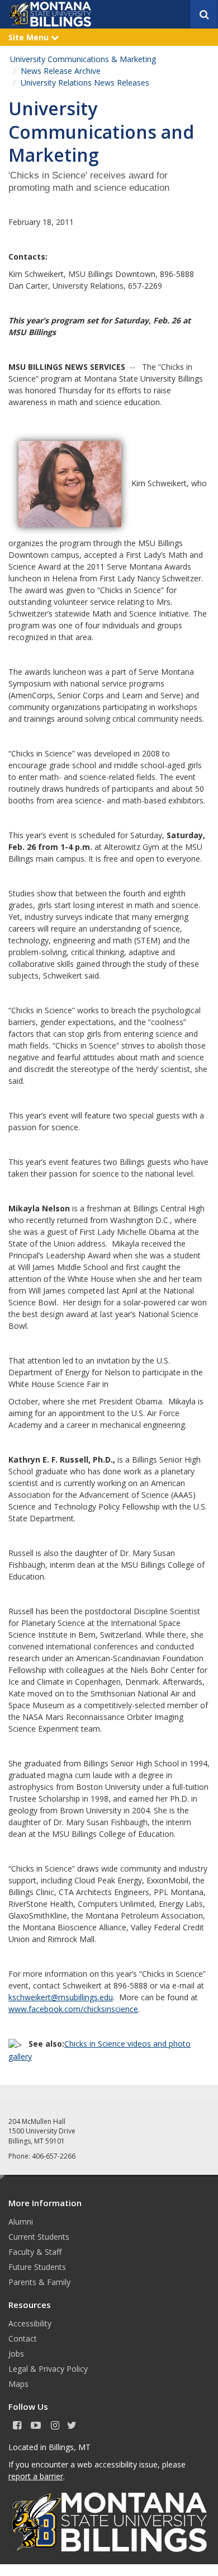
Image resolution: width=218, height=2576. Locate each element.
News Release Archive (61, 71)
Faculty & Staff (35, 2252)
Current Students (39, 2237)
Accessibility (30, 2323)
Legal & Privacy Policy (48, 2369)
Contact (23, 2338)
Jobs (16, 2354)
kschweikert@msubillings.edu (61, 1997)
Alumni (21, 2222)
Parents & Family (39, 2282)
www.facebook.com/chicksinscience (73, 2009)
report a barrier (36, 2476)
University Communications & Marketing (83, 59)
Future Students (37, 2267)
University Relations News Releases (85, 83)
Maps (18, 2384)
